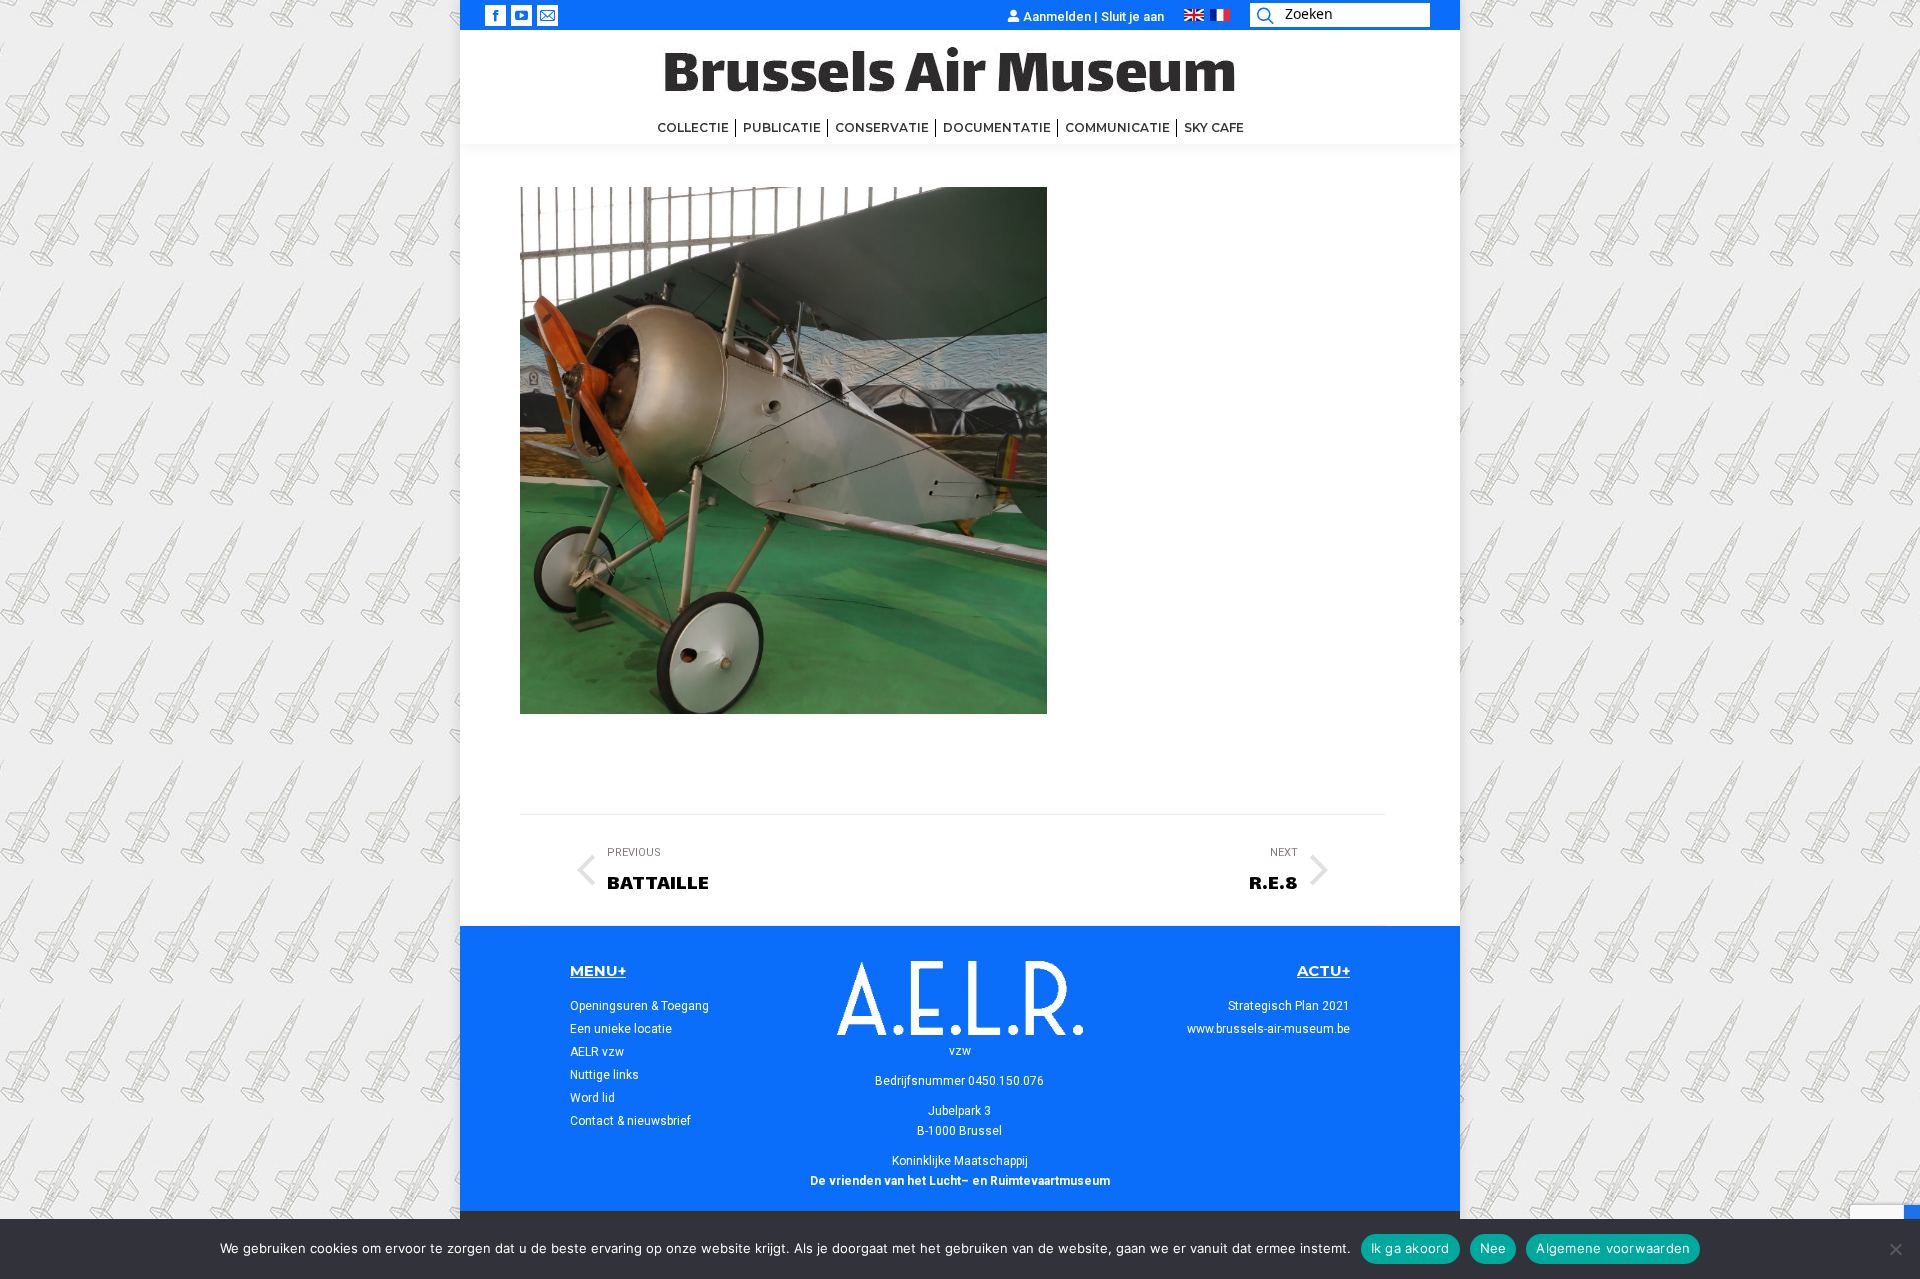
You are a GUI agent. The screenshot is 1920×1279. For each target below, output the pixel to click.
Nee (1493, 1248)
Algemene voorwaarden (1613, 1248)
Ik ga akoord (1410, 1248)
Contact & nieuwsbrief (630, 1121)
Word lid (592, 1098)
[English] (1194, 16)
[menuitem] (693, 128)
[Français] (1220, 16)
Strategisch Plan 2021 (1289, 1006)
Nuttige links (604, 1075)
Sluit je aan (1132, 16)
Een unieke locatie (621, 1029)
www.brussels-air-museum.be (1268, 1029)
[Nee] (1895, 1249)
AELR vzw (597, 1052)
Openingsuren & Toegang (639, 1006)
